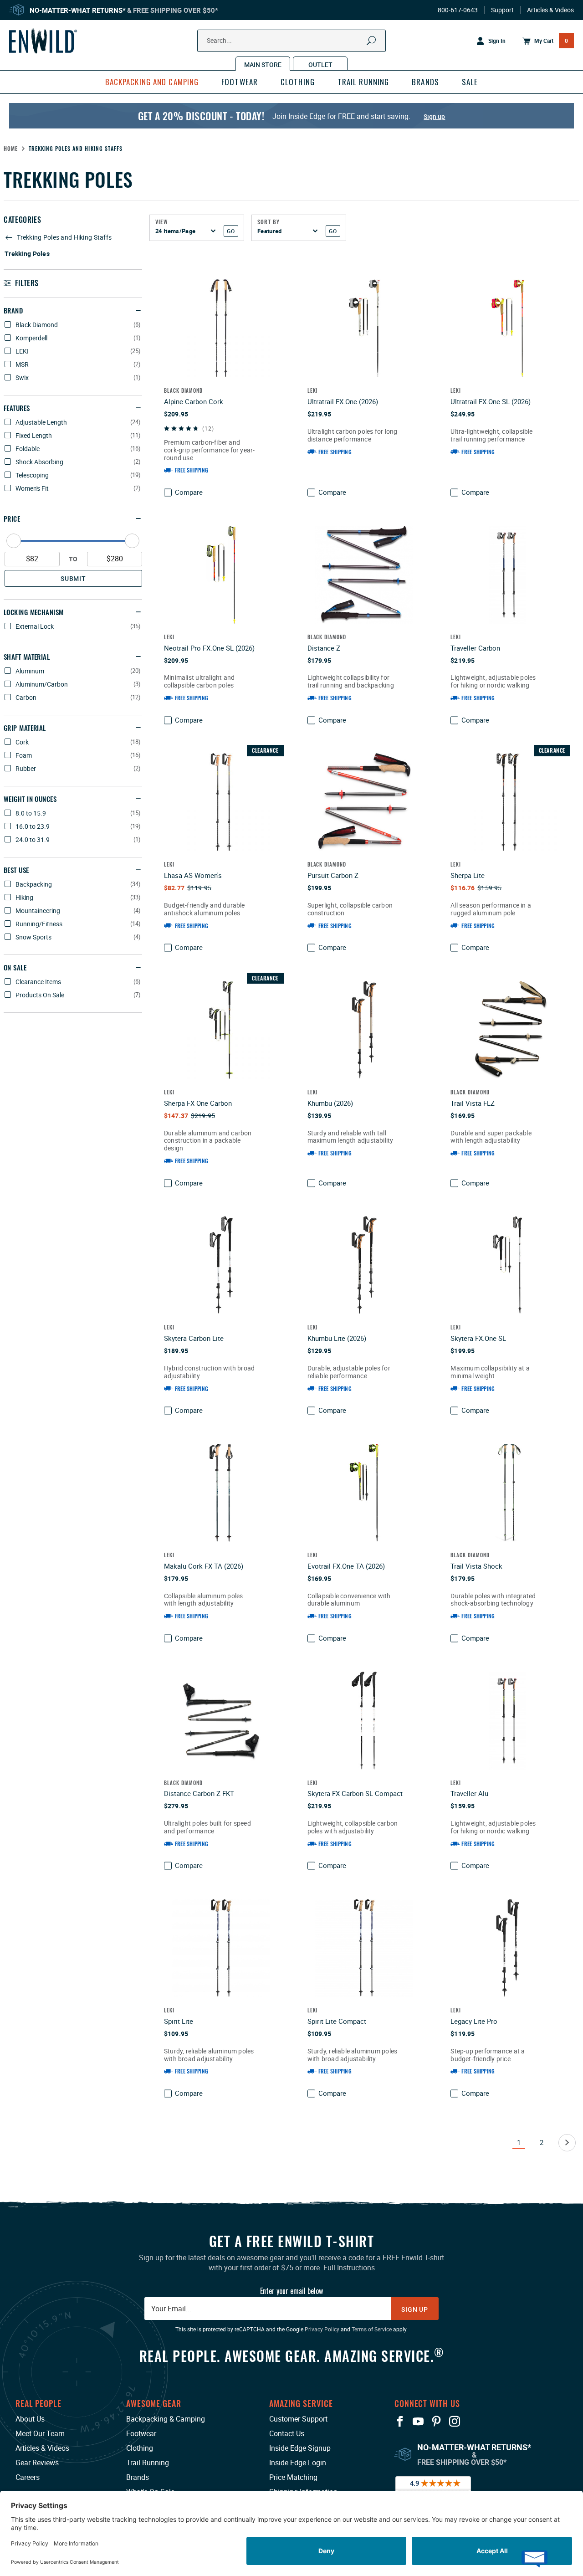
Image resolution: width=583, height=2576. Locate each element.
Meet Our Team (40, 2433)
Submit (73, 578)
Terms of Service (372, 2329)
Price (12, 518)
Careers (28, 2477)
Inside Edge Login (298, 2463)
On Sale (15, 967)
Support (502, 10)
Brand (13, 310)
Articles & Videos (550, 10)
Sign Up (415, 2309)
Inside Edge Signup (300, 2448)
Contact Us (287, 2433)
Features (17, 408)
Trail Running (148, 2463)
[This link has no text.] (567, 2143)
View (162, 222)
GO (231, 231)
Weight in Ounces (30, 799)
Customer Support (298, 2419)
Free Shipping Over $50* (176, 10)
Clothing (140, 2448)
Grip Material (25, 728)
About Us (30, 2419)
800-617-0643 (458, 10)
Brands (138, 2477)
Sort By (268, 222)
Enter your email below (291, 2291)
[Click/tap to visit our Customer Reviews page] (433, 2488)
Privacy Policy (322, 2329)
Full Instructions (349, 2268)
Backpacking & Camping (166, 2419)
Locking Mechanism (34, 612)
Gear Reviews (37, 2463)
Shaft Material (27, 657)
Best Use (16, 870)
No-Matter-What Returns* (78, 10)
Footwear (141, 2433)
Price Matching (293, 2477)
